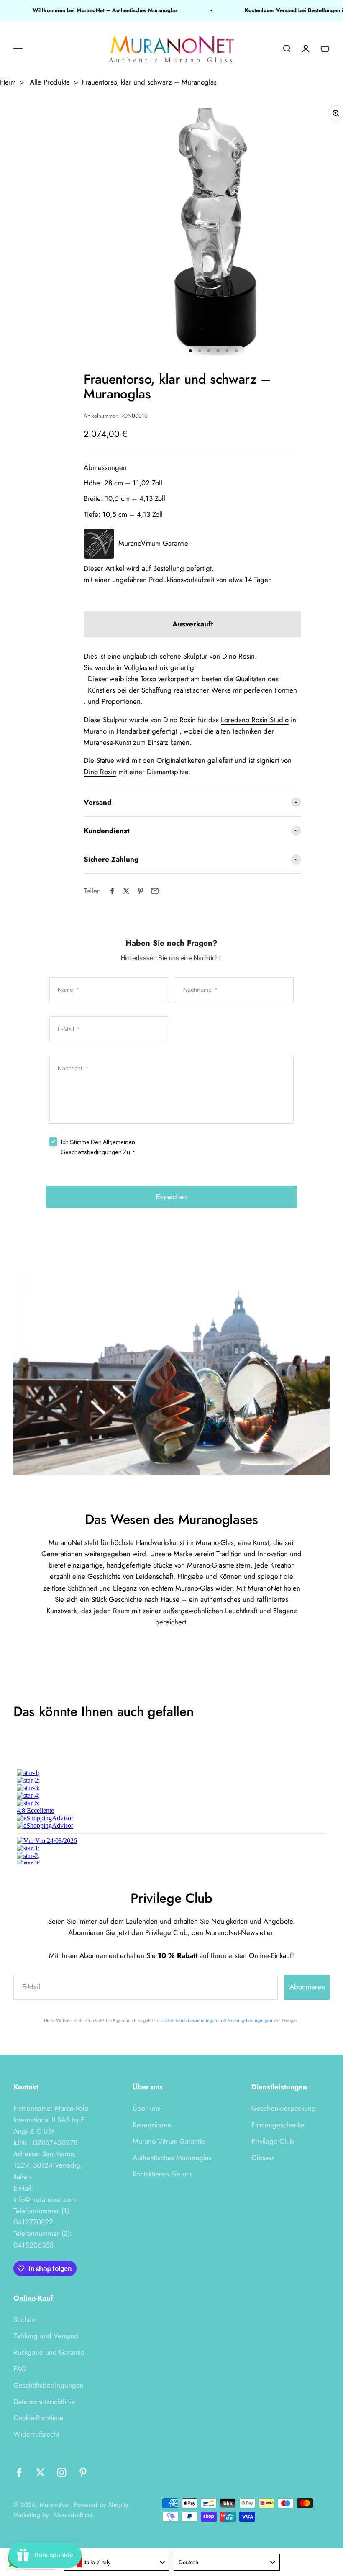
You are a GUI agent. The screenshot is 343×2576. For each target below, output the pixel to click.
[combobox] (117, 2562)
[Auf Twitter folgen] (40, 2472)
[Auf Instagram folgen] (62, 2472)
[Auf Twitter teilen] (126, 891)
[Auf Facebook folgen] (19, 2472)
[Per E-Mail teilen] (155, 891)
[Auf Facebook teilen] (112, 891)
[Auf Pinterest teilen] (141, 891)
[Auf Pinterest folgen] (83, 2472)
